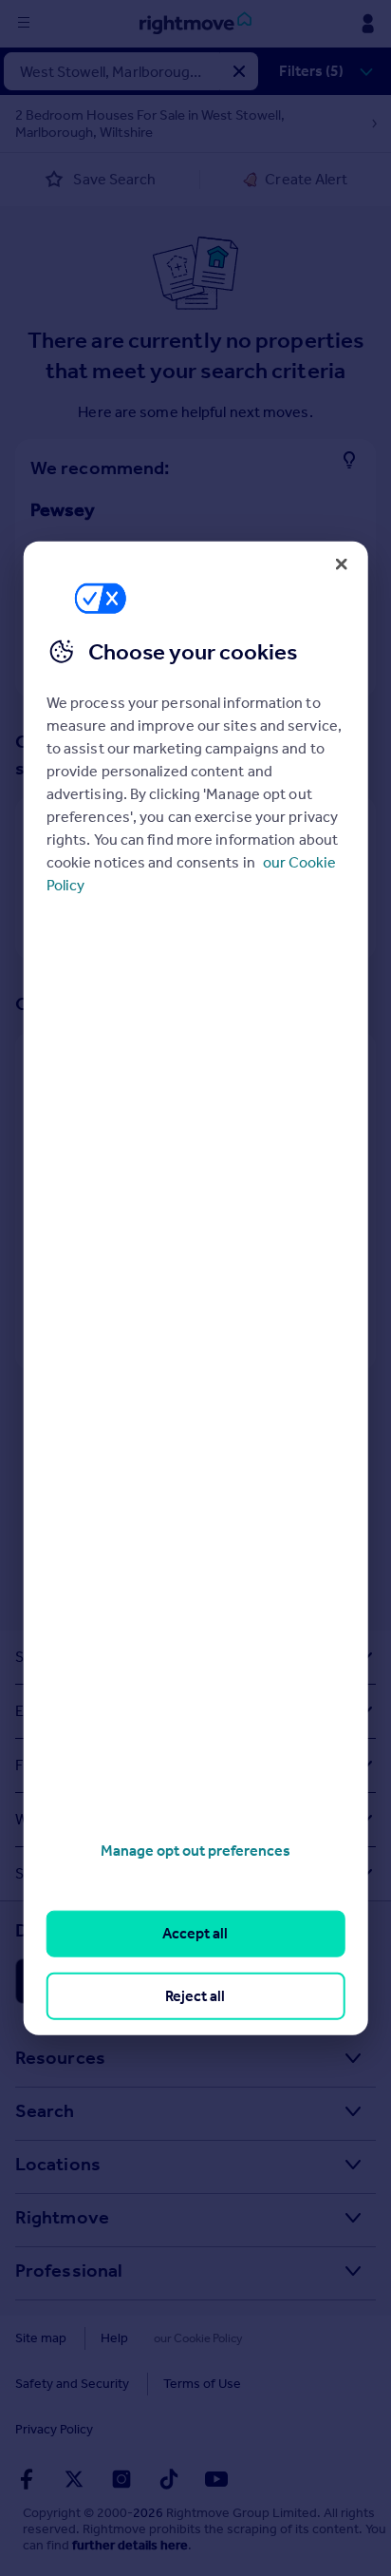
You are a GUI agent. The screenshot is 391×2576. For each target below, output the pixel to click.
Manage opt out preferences (195, 1851)
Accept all (195, 1933)
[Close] (341, 563)
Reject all (195, 1995)
